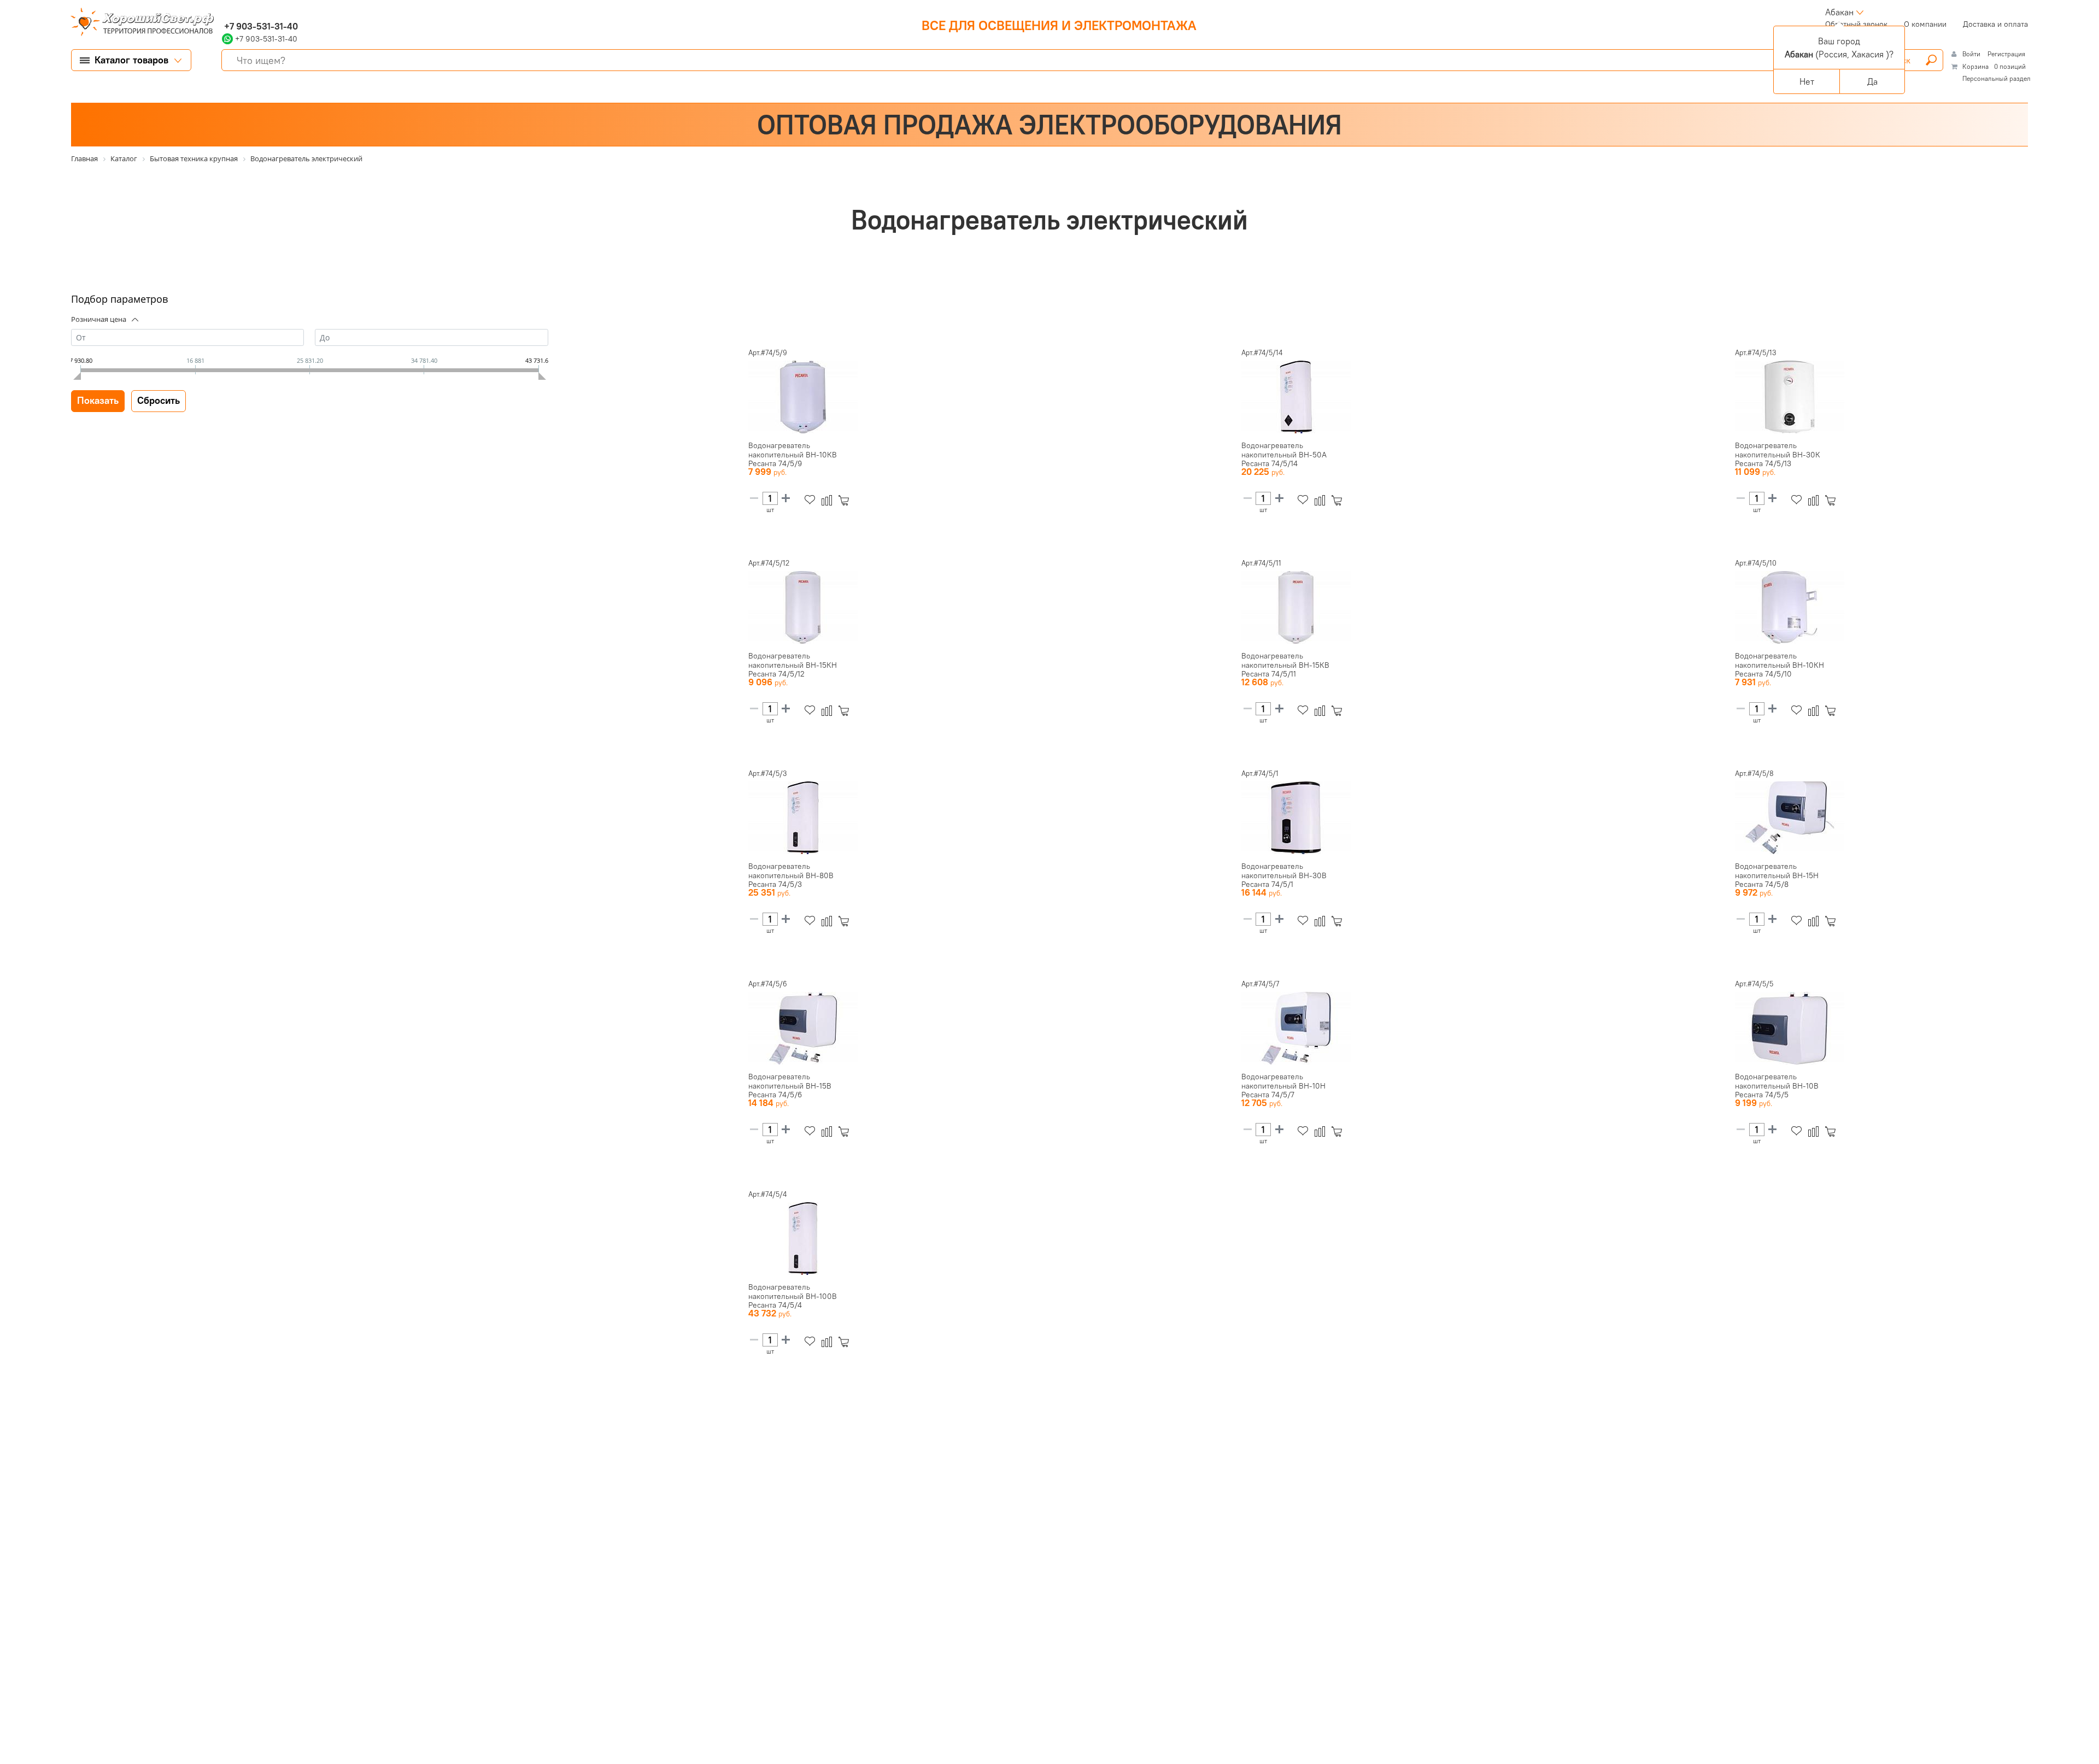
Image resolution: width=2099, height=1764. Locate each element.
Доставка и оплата (1995, 24)
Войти (1972, 54)
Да (1872, 81)
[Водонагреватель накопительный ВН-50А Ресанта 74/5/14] (1296, 397)
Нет (1807, 81)
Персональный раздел (1997, 78)
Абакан (1839, 12)
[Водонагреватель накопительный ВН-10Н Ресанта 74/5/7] (1296, 1028)
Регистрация (2006, 54)
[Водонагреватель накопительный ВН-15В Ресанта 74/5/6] (803, 1028)
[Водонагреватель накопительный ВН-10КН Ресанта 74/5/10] (1790, 608)
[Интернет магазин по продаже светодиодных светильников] (138, 23)
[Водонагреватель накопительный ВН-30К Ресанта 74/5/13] (1790, 397)
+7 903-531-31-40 (260, 26)
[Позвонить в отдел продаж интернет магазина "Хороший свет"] (224, 12)
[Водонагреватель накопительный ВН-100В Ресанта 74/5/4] (803, 1239)
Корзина (1975, 66)
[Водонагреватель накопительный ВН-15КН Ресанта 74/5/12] (803, 608)
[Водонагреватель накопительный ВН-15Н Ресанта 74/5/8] (1790, 818)
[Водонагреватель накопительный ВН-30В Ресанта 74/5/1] (1296, 818)
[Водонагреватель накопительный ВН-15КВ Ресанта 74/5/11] (1296, 608)
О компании (1925, 24)
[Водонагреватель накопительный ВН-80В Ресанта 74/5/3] (803, 818)
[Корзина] (846, 500)
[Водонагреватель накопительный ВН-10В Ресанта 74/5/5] (1790, 1028)
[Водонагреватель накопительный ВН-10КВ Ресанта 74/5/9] (803, 397)
